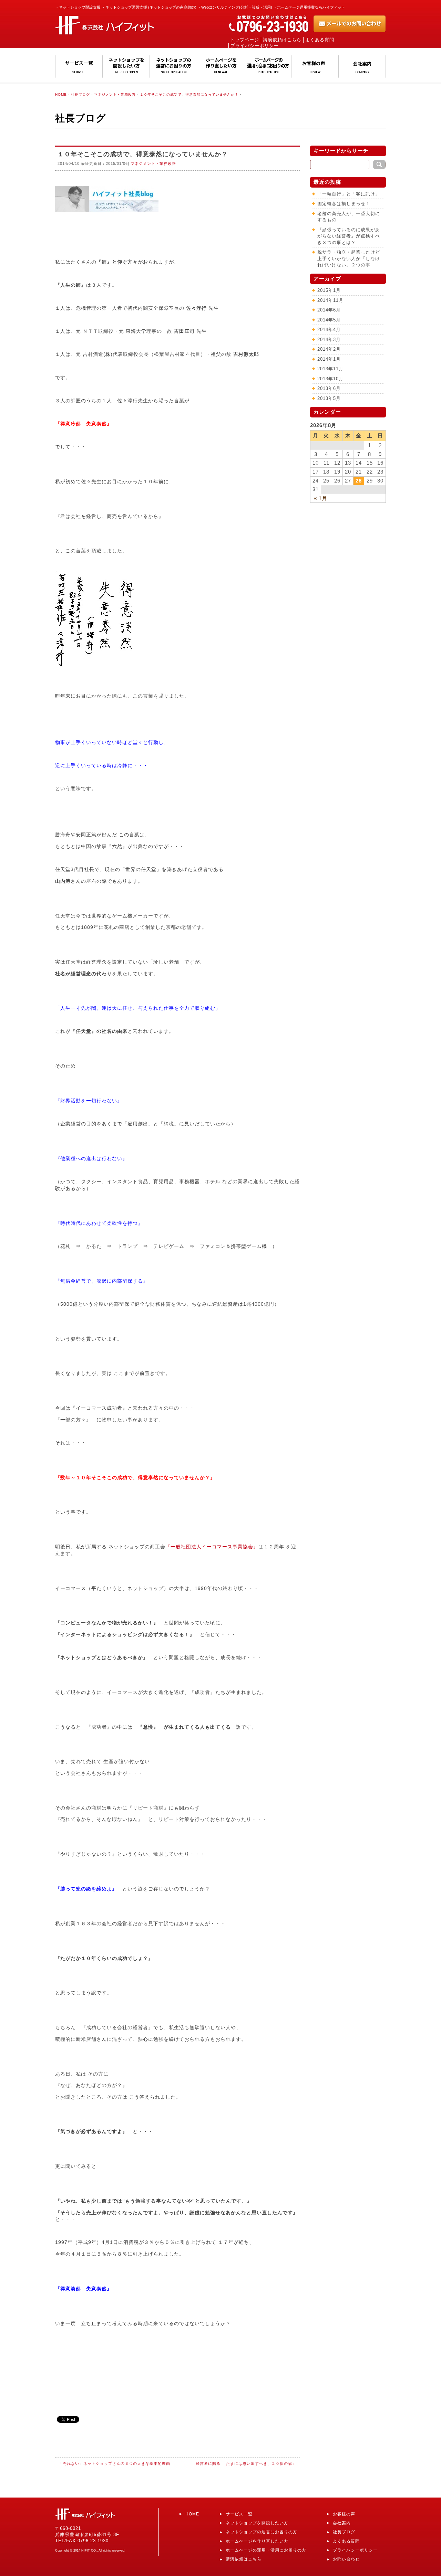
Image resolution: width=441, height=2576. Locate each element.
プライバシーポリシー (255, 46)
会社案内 (342, 2523)
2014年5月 (329, 320)
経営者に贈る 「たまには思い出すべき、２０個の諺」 (246, 2463)
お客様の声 (344, 2514)
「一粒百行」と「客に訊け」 (349, 194)
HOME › (62, 94)
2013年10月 (330, 379)
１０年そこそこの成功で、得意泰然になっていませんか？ (189, 94)
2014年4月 (329, 330)
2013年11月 (330, 369)
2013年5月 (329, 398)
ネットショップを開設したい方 (257, 2523)
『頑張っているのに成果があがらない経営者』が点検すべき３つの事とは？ (349, 236)
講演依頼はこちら (282, 40)
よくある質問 (320, 40)
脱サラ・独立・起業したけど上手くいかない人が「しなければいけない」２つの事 (349, 258)
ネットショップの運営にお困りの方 (261, 2532)
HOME (192, 2514)
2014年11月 (330, 300)
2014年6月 (329, 310)
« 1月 (321, 498)
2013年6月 (329, 388)
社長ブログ (80, 94)
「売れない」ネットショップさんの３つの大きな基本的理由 (114, 2463)
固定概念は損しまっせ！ (344, 204)
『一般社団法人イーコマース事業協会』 (212, 1547)
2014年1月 (329, 359)
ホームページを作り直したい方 (257, 2541)
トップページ (245, 40)
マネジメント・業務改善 (115, 94)
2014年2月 (329, 349)
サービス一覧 (239, 2514)
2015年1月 (329, 290)
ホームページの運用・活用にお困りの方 (266, 2550)
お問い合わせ (346, 2559)
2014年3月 (329, 340)
